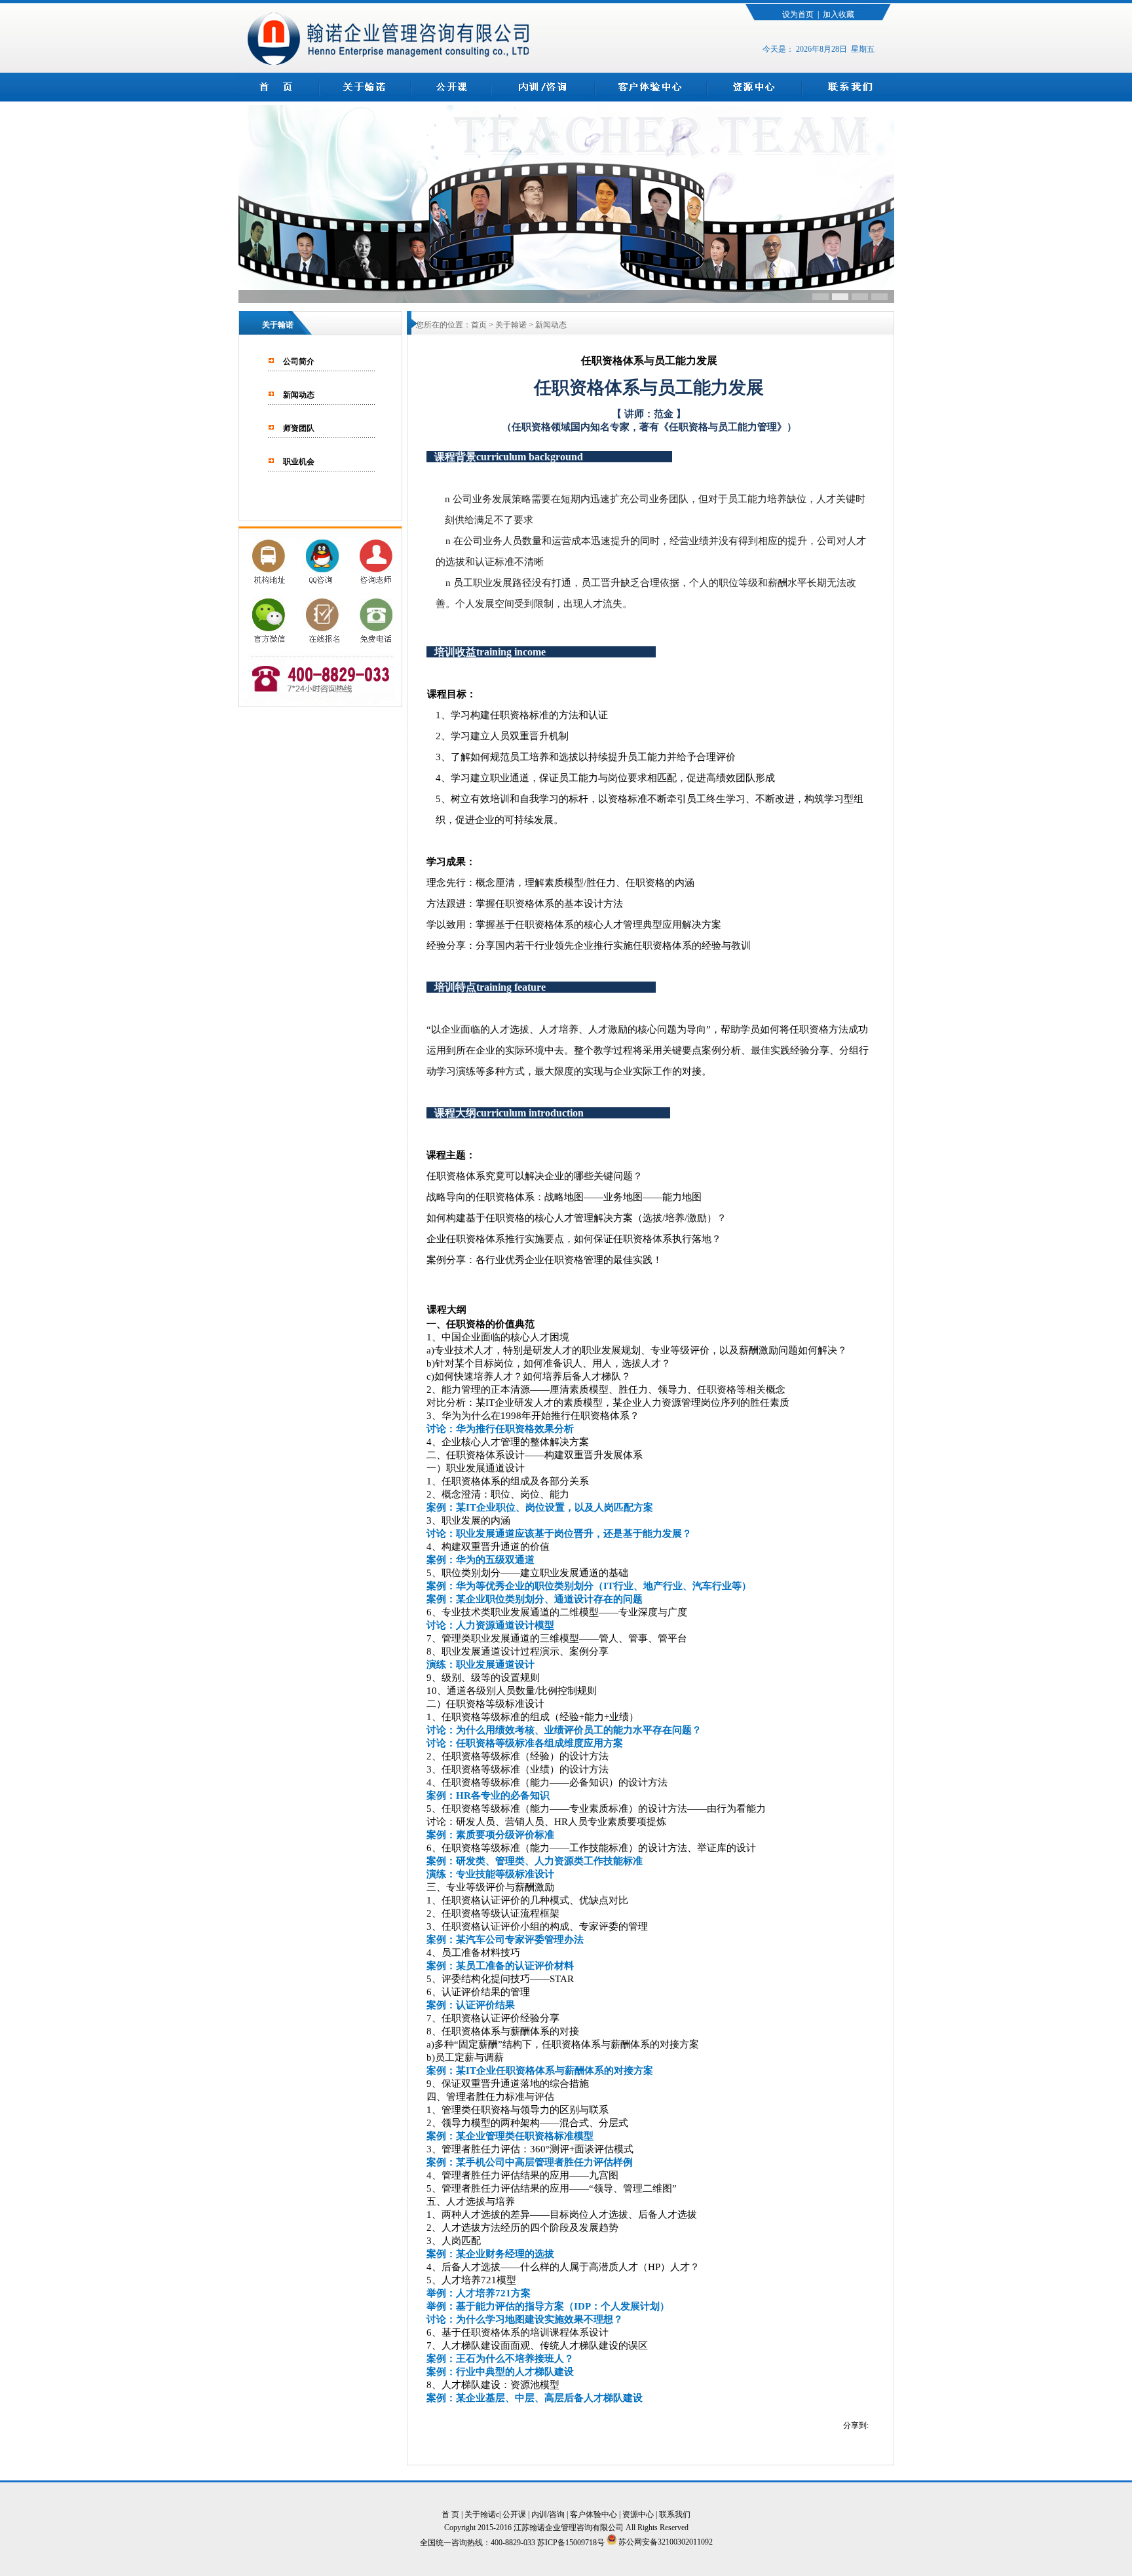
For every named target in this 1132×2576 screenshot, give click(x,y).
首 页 (450, 2514)
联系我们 (675, 2514)
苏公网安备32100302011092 (665, 2542)
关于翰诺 (480, 2514)
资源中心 (638, 2514)
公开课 (514, 2514)
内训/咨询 (548, 2514)
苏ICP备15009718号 (572, 2542)
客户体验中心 (594, 2514)
